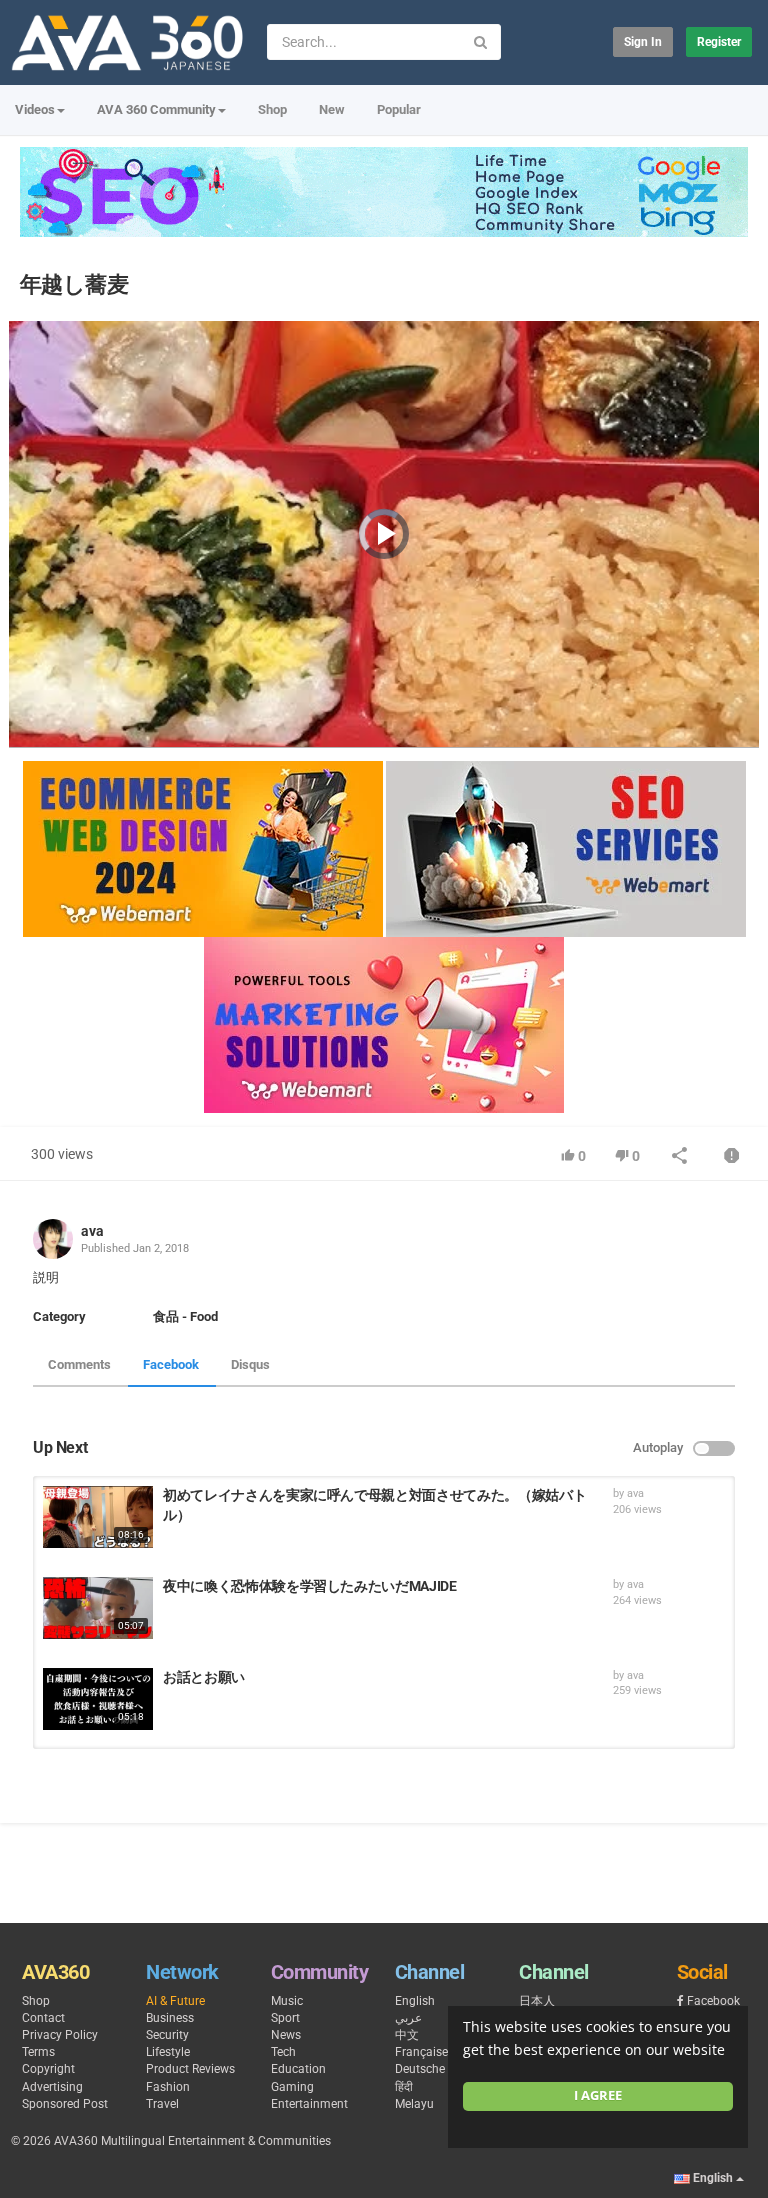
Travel (162, 2104)
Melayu (414, 2104)
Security (167, 2035)
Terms (38, 2052)
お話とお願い (204, 1677)
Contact (43, 2018)
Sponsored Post (65, 2104)
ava (92, 1231)
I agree (598, 2095)
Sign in (643, 42)
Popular (399, 109)
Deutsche (420, 2069)
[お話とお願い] (98, 1699)
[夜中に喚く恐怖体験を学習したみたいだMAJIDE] (98, 1608)
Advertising (52, 2087)
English (415, 2001)
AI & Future (175, 2001)
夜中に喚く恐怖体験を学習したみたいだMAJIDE (310, 1586)
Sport (285, 2018)
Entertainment (309, 2104)
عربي (408, 2018)
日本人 (537, 2001)
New (332, 109)
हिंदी (404, 2087)
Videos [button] (35, 109)
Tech (283, 2052)
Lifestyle (168, 2052)
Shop (272, 109)
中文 (407, 2035)
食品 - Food (185, 1316)
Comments (79, 1364)
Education (298, 2069)
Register (719, 42)
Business (170, 2018)
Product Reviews (190, 2069)
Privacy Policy (60, 2035)
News (286, 2035)
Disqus (250, 1364)
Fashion (168, 2087)
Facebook (171, 1364)
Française (421, 2052)
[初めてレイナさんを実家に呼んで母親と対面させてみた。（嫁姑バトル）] (98, 1517)
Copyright (48, 2069)
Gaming (292, 2087)
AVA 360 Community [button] (156, 109)
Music (287, 2001)
